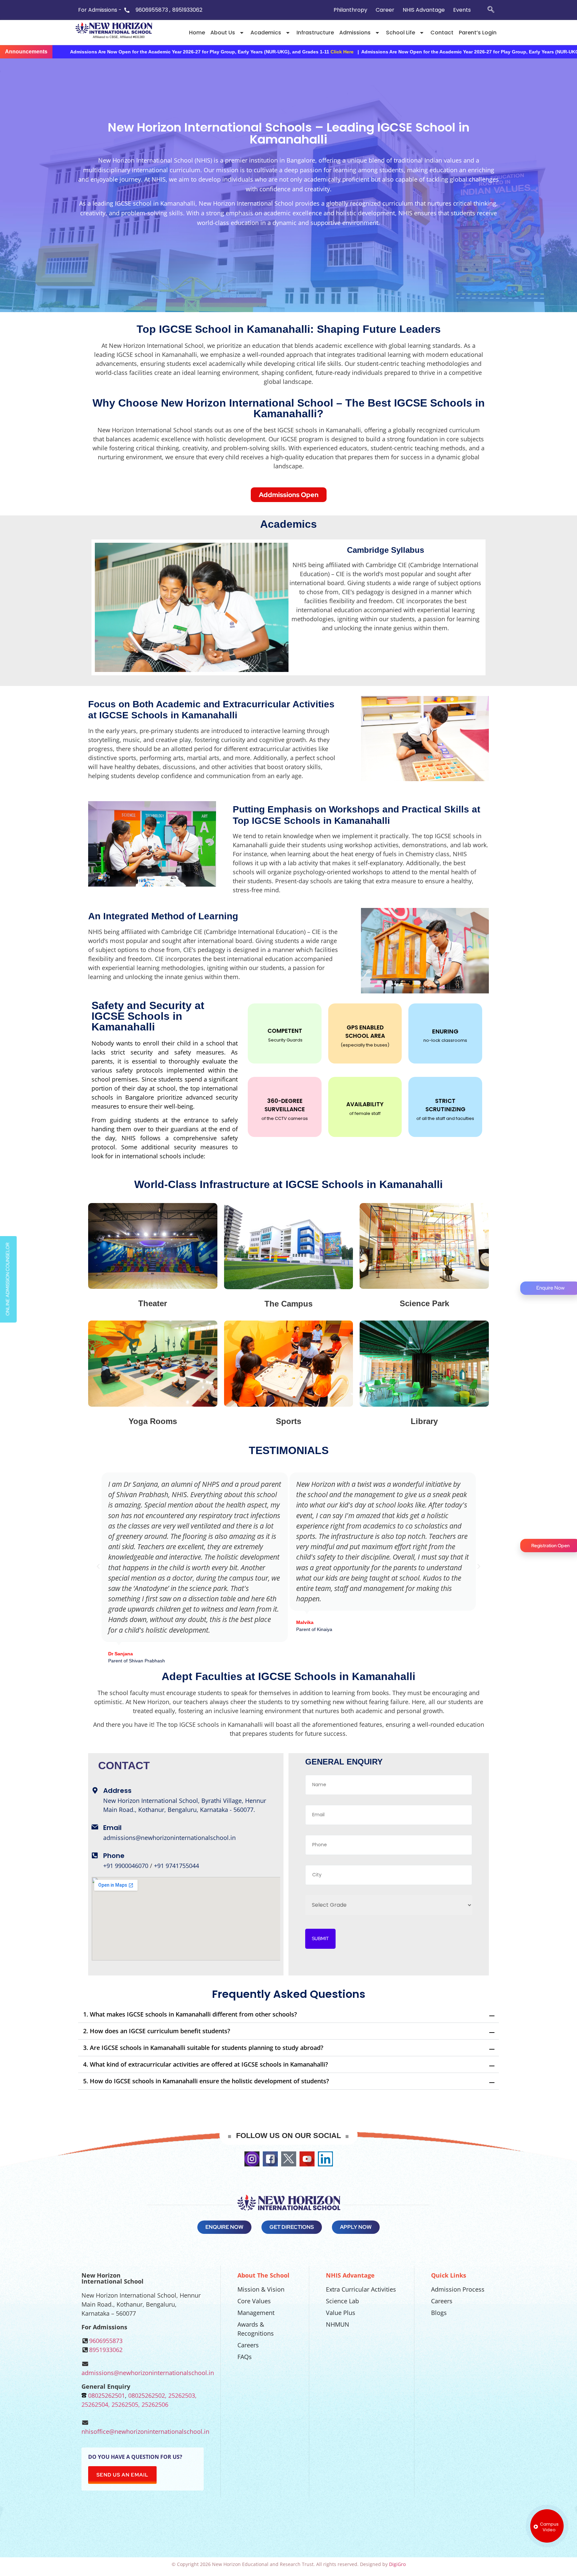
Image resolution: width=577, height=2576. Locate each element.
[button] (98, 1567)
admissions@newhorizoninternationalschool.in (169, 1838)
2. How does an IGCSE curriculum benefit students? (157, 2031)
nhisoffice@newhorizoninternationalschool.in (145, 2431)
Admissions (355, 33)
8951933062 (106, 2350)
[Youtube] (307, 2159)
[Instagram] (252, 2159)
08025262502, (147, 2395)
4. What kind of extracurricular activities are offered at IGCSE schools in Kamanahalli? (206, 2064)
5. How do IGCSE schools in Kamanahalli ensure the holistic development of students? (206, 2081)
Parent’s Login (478, 33)
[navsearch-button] (491, 10)
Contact (442, 33)
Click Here (158, 52)
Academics (266, 33)
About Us (223, 33)
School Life (401, 33)
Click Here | (450, 52)
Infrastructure (315, 33)
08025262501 (107, 2395)
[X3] (289, 2159)
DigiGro (397, 2564)
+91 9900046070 (126, 1866)
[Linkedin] (325, 2159)
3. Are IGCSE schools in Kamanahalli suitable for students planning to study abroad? (203, 2048)
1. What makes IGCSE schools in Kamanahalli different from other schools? (190, 2014)
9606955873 (106, 2341)
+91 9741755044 (176, 1866)
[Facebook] (270, 2159)
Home (197, 33)
